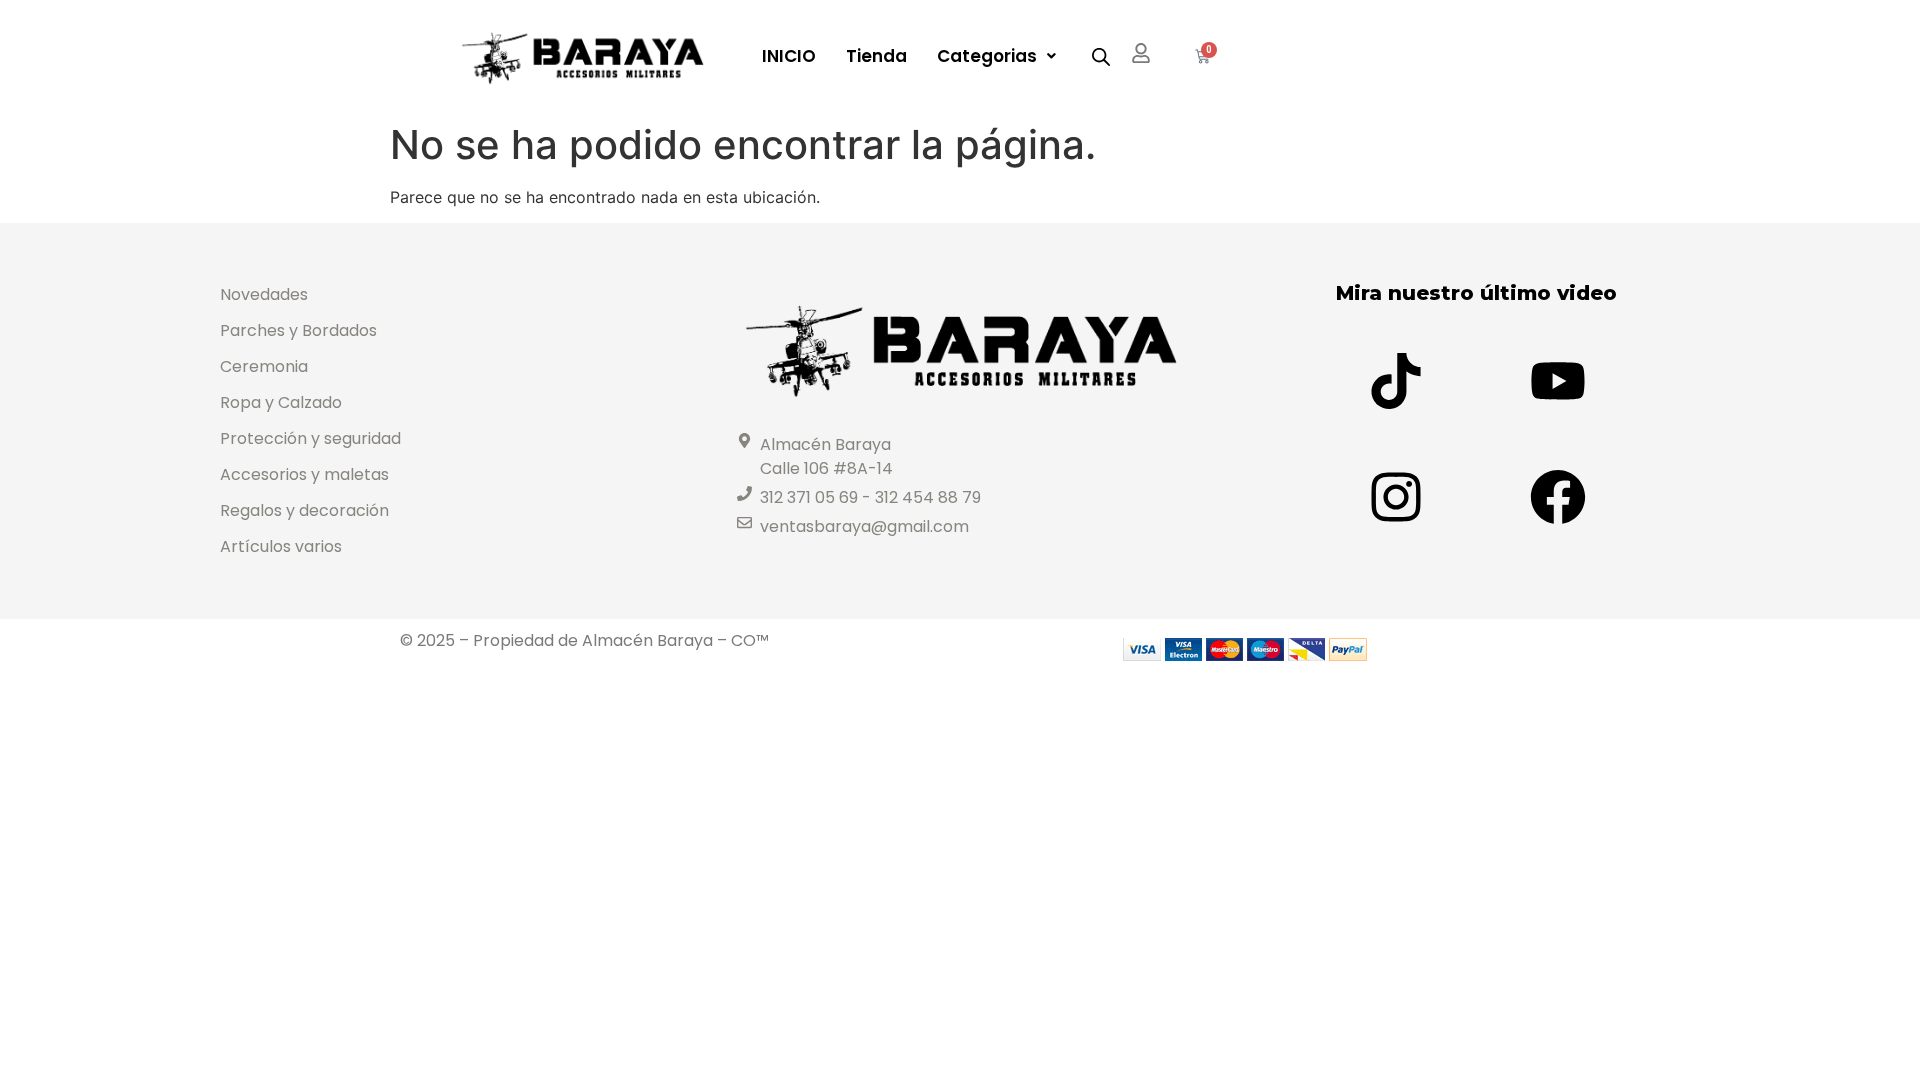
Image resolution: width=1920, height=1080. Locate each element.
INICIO (789, 56)
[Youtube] (1558, 381)
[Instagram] (1396, 497)
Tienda (876, 56)
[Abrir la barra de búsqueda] (1101, 56)
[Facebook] (1558, 497)
